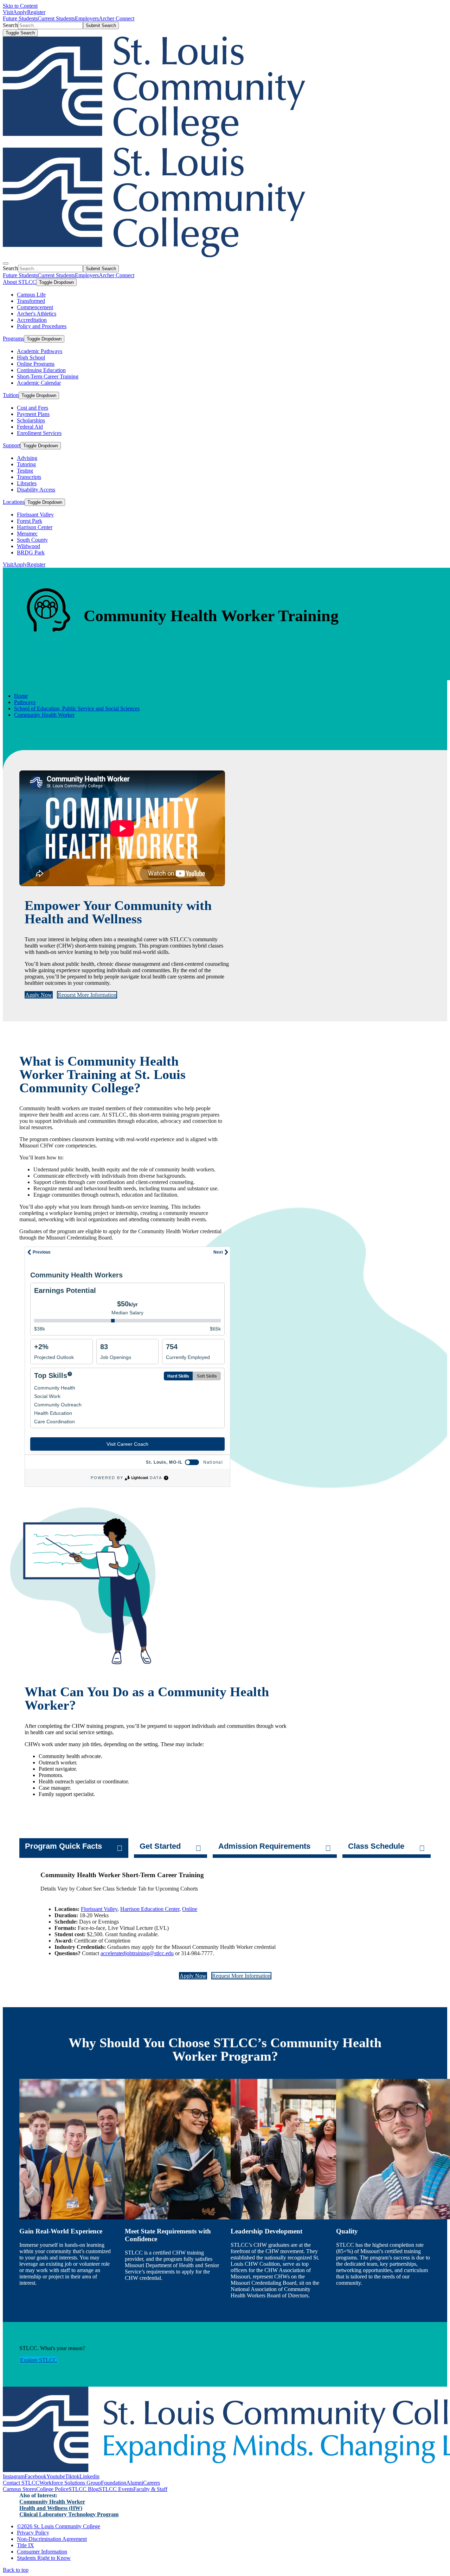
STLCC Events (116, 2489)
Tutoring (26, 464)
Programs (13, 339)
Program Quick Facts (63, 1846)
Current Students (56, 18)
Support (12, 445)
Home (21, 696)
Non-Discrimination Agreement (52, 2539)
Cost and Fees (33, 408)
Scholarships (31, 420)
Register (36, 12)
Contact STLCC (21, 2483)
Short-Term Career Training (48, 376)
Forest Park (30, 521)
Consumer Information (42, 2552)
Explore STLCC (38, 2360)
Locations (14, 502)
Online (190, 1909)
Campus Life (31, 295)
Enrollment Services (39, 433)
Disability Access (36, 490)
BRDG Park (31, 552)
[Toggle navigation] (6, 264)
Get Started (160, 1846)
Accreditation (32, 320)
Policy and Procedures (42, 326)
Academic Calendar (39, 383)
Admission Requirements (264, 1846)
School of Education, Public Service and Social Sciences (77, 708)
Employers (87, 18)
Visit (8, 12)
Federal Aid (30, 427)
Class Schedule (376, 1846)
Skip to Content (20, 6)
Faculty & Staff (150, 2489)
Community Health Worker (44, 715)
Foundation (114, 2483)
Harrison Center (35, 527)
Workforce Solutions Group (70, 2483)
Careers (152, 2483)
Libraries (27, 483)
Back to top (16, 2570)
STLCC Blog (84, 2489)
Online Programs (36, 364)
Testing (25, 471)
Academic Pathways (40, 351)
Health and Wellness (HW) (51, 2508)
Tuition (11, 395)
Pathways (25, 702)
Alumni (135, 2483)
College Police (52, 2489)
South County (32, 540)
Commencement (35, 307)
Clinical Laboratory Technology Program (69, 2514)
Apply (20, 12)
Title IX (25, 2545)
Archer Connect (117, 18)
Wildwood (28, 546)
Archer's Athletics (37, 314)
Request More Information (87, 995)
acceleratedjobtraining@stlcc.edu (137, 1953)
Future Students (20, 18)
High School (31, 357)
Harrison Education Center (150, 1909)
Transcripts (29, 477)
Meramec (27, 534)
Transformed (31, 301)
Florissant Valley (35, 515)
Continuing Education (41, 370)
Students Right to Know (44, 2558)
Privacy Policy (33, 2533)
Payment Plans (33, 414)
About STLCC (20, 282)
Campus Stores (20, 2489)
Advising (27, 458)
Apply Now (39, 995)
